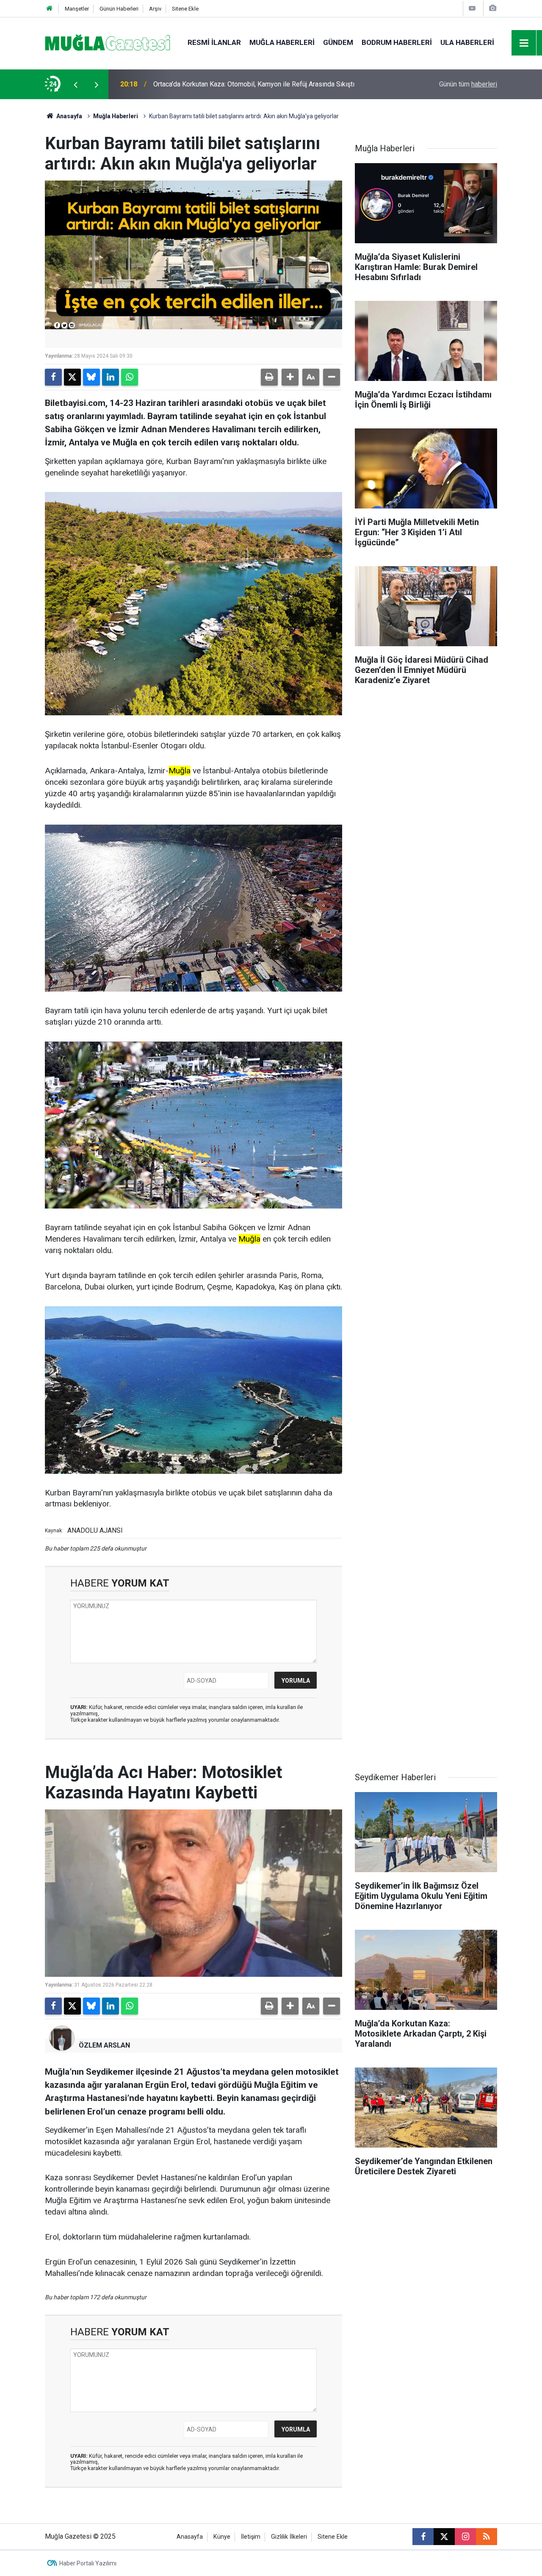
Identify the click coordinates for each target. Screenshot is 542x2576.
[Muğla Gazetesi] (108, 42)
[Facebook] (53, 377)
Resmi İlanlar (214, 42)
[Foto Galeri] (492, 8)
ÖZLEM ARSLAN (104, 2045)
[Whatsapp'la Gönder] (130, 377)
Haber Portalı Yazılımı (88, 2563)
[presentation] (75, 84)
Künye (222, 2537)
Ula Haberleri (467, 42)
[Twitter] (72, 377)
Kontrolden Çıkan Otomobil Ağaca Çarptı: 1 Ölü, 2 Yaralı (233, 84)
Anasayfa (69, 116)
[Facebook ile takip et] (423, 2537)
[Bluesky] (91, 377)
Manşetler (77, 9)
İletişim (251, 2537)
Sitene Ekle (185, 9)
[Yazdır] (269, 377)
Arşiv (155, 9)
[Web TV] (472, 8)
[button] (290, 377)
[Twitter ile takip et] (444, 2537)
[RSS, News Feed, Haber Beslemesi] (487, 2537)
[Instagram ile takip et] (465, 2537)
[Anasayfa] (50, 9)
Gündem (338, 42)
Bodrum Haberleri (397, 42)
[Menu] (524, 43)
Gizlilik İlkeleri (289, 2537)
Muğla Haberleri (282, 42)
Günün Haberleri (119, 9)
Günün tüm (468, 84)
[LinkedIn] (111, 377)
